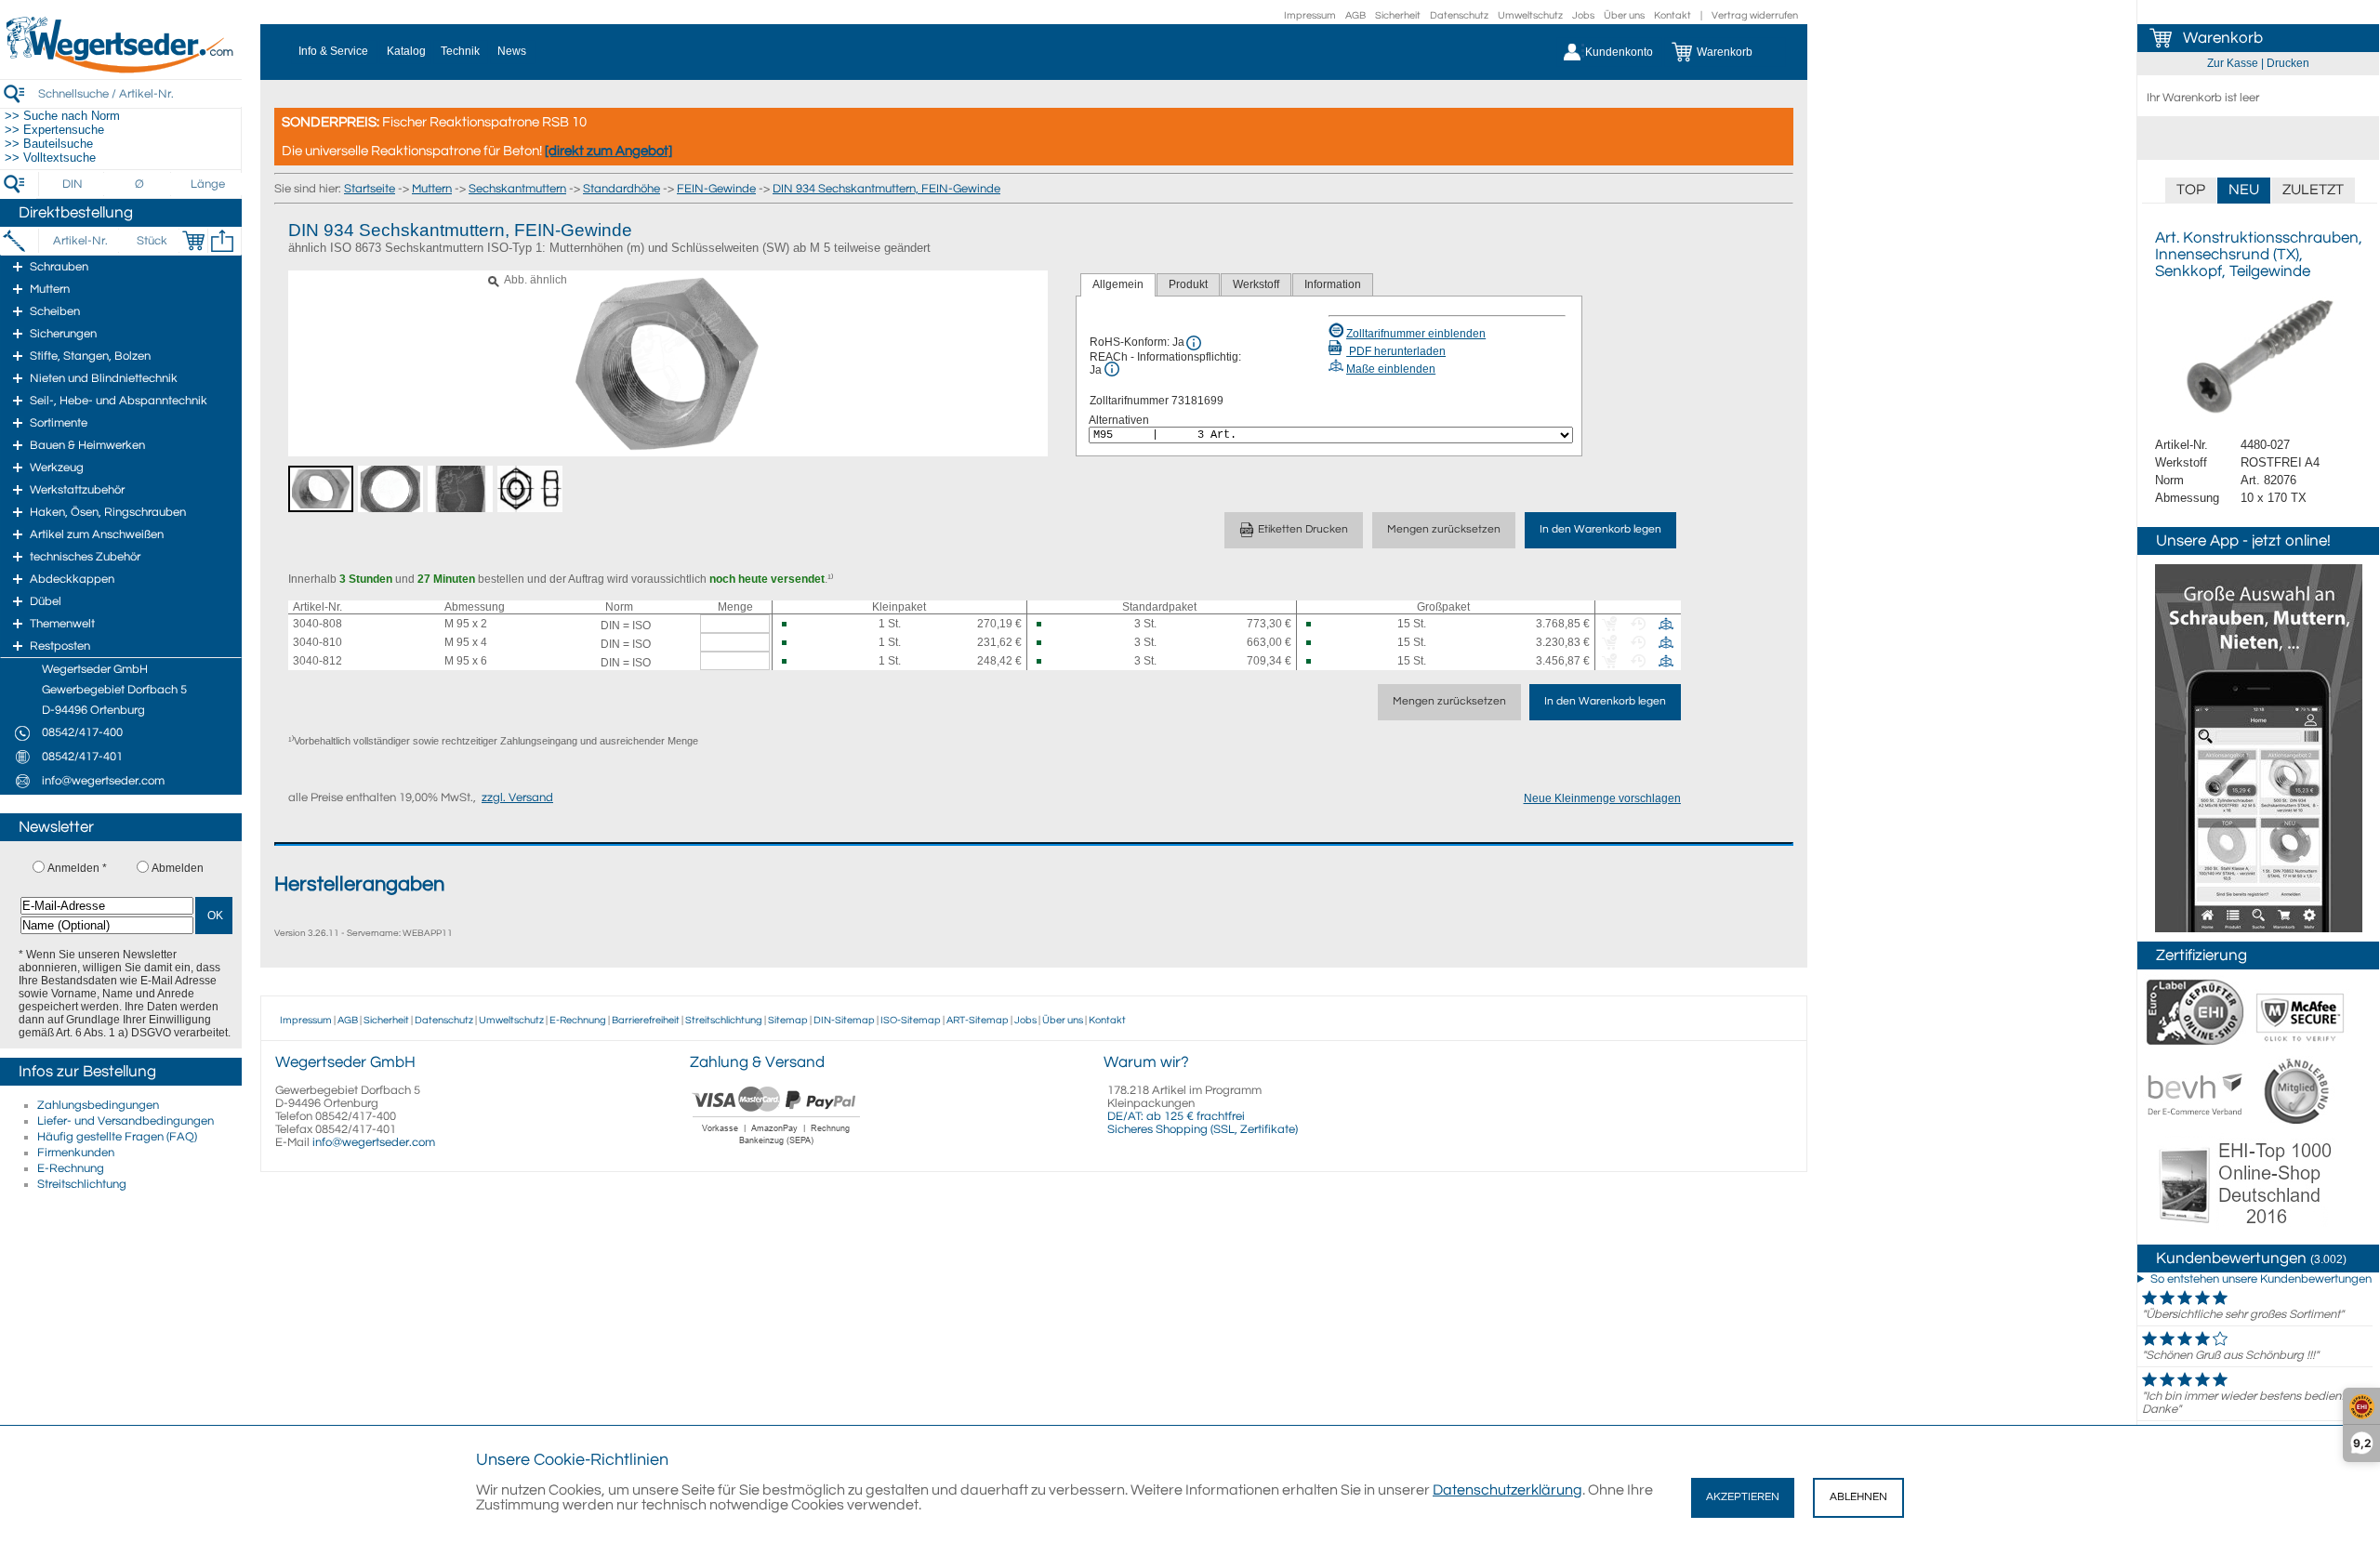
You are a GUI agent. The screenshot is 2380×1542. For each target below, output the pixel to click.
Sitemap (788, 1020)
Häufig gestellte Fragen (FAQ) (117, 1137)
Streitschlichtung (82, 1184)
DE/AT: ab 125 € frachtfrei (1176, 1116)
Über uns (1624, 15)
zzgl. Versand (517, 797)
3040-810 (317, 642)
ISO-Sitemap (911, 1020)
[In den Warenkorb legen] (193, 241)
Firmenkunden (76, 1153)
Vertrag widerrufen (1755, 15)
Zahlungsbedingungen (98, 1105)
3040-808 (317, 624)
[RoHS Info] (1194, 343)
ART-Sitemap (978, 1020)
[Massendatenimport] (222, 241)
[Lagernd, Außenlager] (791, 624)
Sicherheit (1398, 15)
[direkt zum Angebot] (608, 151)
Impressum (1310, 15)
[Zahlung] (777, 1147)
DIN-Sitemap (844, 1020)
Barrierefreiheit (646, 1020)
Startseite (370, 189)
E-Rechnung (71, 1168)
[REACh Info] (1112, 369)
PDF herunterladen (1396, 351)
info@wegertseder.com (374, 1142)
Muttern (432, 189)
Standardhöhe (621, 189)
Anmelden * (77, 868)
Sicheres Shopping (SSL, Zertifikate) (1203, 1129)
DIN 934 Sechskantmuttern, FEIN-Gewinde (886, 189)
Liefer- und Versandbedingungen (126, 1121)
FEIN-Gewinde (716, 189)
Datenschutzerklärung (1507, 1490)
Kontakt (1673, 15)
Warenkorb (2223, 38)
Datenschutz (1459, 15)
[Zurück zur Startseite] (121, 70)
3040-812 (317, 661)
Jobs (1583, 15)
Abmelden (178, 868)
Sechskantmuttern (517, 189)
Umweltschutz (1530, 15)
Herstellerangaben (359, 884)
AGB (1355, 15)
